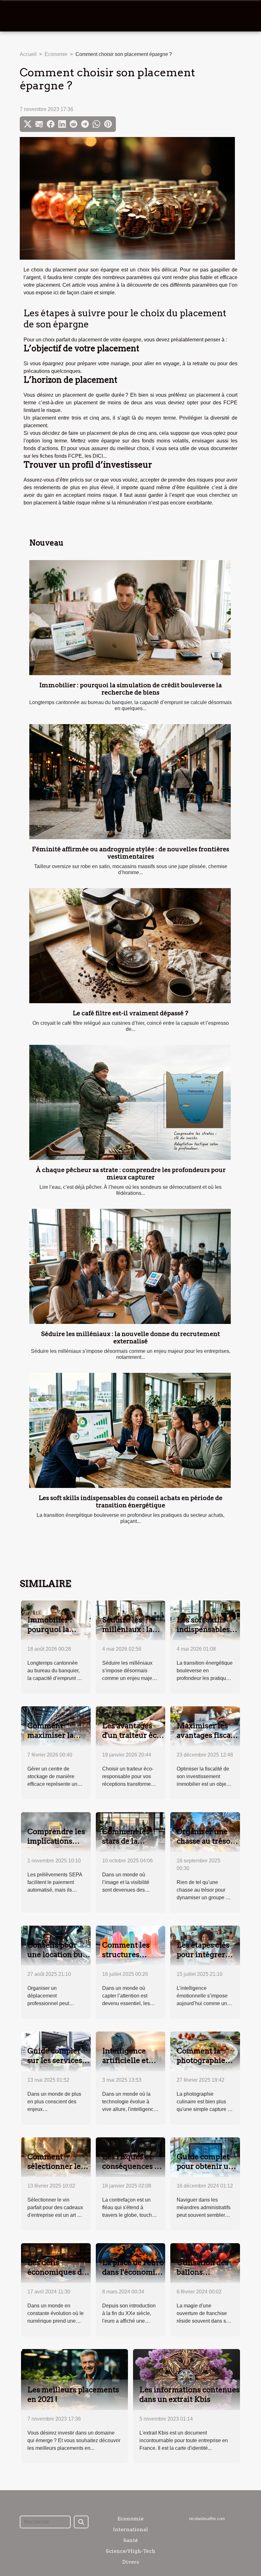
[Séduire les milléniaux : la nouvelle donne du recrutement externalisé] (130, 1266)
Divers (131, 2562)
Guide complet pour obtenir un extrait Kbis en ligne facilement (206, 2171)
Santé (130, 2540)
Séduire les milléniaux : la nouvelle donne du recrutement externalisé (130, 1338)
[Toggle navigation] (18, 16)
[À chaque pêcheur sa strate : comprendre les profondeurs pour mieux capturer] (130, 1102)
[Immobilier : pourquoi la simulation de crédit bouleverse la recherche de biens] (130, 618)
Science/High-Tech (130, 2551)
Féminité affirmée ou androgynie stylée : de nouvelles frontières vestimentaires (131, 853)
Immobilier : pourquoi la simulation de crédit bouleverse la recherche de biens (131, 689)
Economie (56, 54)
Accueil (28, 54)
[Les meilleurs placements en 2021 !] (74, 2379)
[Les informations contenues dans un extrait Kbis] (187, 2379)
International (130, 2529)
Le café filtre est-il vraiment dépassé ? (130, 1013)
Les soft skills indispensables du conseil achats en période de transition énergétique (131, 1502)
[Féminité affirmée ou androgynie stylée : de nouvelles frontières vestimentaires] (130, 782)
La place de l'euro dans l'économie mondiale (133, 2272)
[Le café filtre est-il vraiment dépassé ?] (130, 946)
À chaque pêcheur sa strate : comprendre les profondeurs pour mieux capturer (131, 1174)
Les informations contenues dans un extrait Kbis (190, 2394)
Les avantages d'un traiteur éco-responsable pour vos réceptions (133, 1740)
